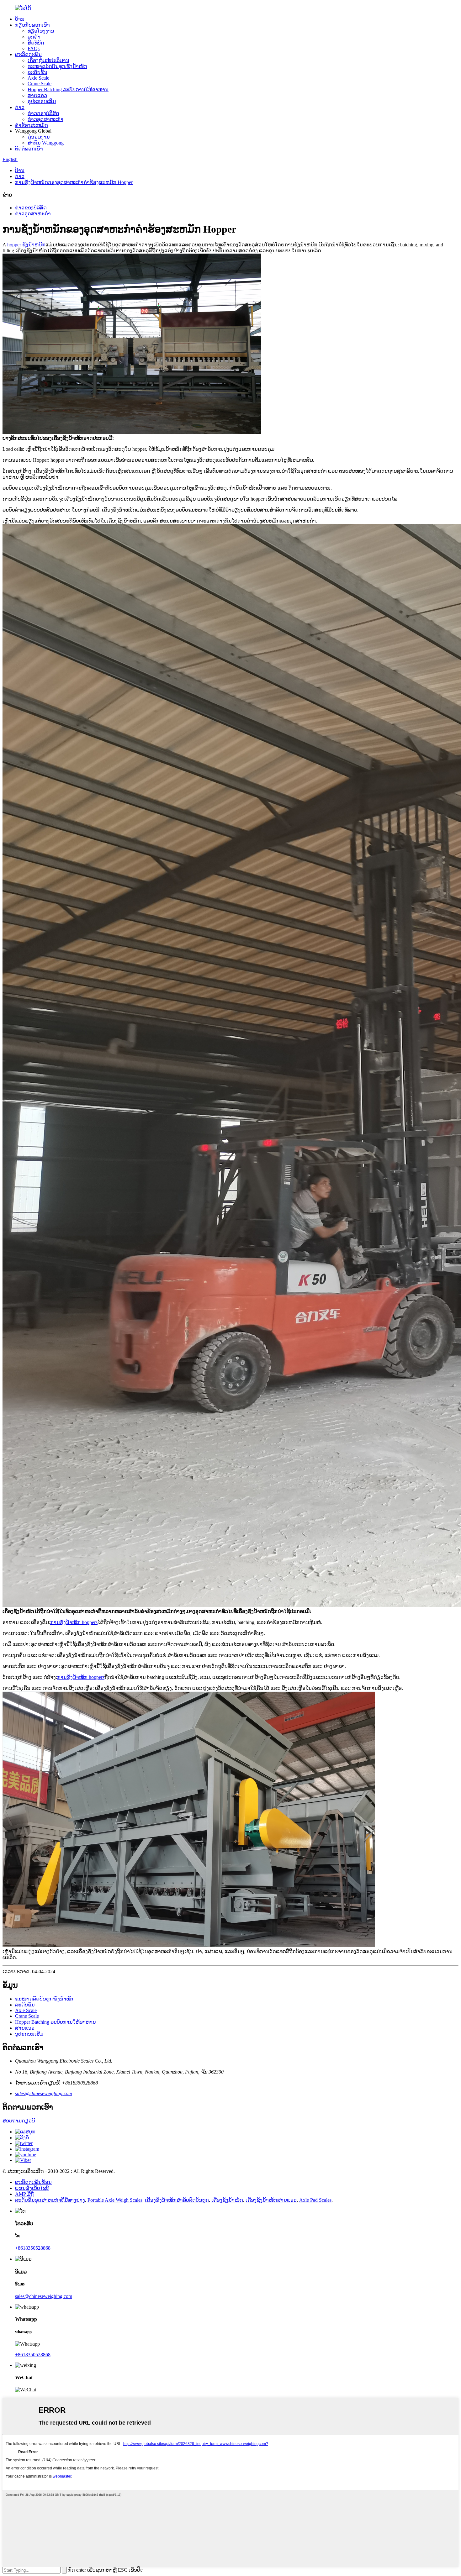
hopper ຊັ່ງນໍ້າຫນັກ (26, 245)
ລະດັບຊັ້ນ (37, 72)
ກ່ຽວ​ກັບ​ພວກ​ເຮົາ (32, 25)
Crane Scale (40, 84)
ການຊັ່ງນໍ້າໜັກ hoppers (74, 1622)
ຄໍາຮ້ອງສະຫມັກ (32, 125)
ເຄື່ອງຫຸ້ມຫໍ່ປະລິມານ (48, 60)
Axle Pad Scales (315, 2200)
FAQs (34, 48)
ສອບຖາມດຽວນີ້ (19, 2121)
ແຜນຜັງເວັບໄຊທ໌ (32, 2188)
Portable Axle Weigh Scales (115, 2200)
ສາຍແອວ (37, 95)
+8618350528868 (33, 2248)
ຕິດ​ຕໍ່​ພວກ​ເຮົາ (29, 149)
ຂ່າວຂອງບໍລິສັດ (43, 113)
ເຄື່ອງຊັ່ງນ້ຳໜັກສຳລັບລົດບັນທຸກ (177, 2200)
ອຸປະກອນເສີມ (42, 101)
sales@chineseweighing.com (44, 2093)
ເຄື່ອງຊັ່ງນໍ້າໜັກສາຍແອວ (271, 2200)
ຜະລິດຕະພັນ (28, 54)
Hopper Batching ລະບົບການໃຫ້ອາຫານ (68, 89)
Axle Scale (38, 78)
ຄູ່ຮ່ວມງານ (39, 137)
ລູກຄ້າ (34, 37)
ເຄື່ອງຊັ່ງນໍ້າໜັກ (227, 2200)
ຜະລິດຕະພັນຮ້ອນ (33, 2182)
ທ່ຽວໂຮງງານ (41, 31)
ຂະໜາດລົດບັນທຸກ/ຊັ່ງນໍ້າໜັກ (57, 66)
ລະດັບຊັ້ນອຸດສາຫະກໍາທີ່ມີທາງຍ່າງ (50, 2200)
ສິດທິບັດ (36, 43)
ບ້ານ (20, 19)
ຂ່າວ (20, 107)
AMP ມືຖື (24, 2194)
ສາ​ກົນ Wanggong (46, 143)
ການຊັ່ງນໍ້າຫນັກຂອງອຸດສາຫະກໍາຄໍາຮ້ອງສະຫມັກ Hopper (74, 182)
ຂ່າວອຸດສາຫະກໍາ (45, 119)
